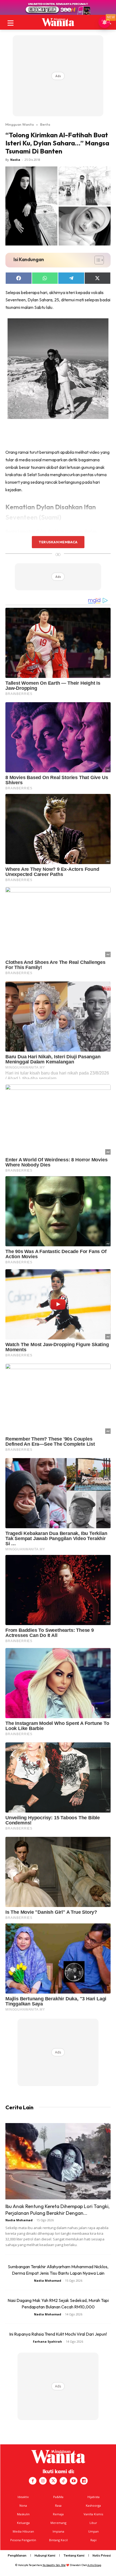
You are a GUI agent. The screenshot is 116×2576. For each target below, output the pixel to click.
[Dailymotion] (84, 2481)
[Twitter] (53, 2481)
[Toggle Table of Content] (96, 260)
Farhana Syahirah (47, 2341)
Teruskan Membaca (58, 542)
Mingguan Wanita (20, 124)
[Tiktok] (63, 2481)
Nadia (15, 160)
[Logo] (58, 22)
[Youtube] (74, 2481)
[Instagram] (43, 2481)
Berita (45, 124)
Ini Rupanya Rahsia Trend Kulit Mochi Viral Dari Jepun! (58, 2334)
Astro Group (94, 2565)
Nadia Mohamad (19, 2220)
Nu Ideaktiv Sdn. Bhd (54, 2565)
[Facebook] (33, 2481)
